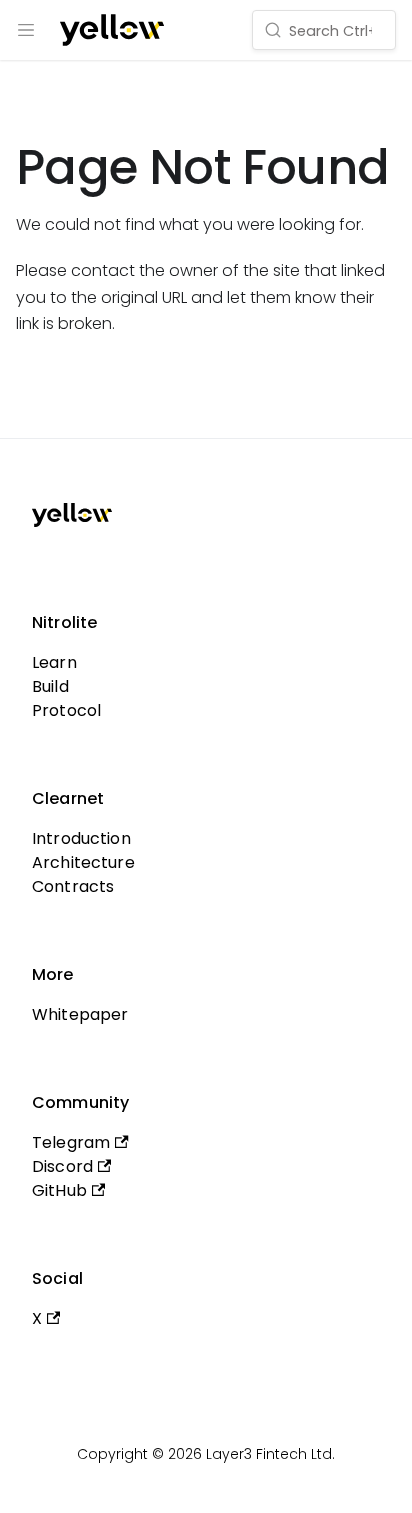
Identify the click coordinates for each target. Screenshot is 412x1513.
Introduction (81, 838)
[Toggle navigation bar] (26, 30)
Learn (54, 662)
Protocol (66, 710)
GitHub (59, 1190)
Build (50, 686)
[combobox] (324, 30)
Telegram (71, 1142)
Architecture (83, 862)
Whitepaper (80, 1014)
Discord (62, 1166)
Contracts (73, 886)
